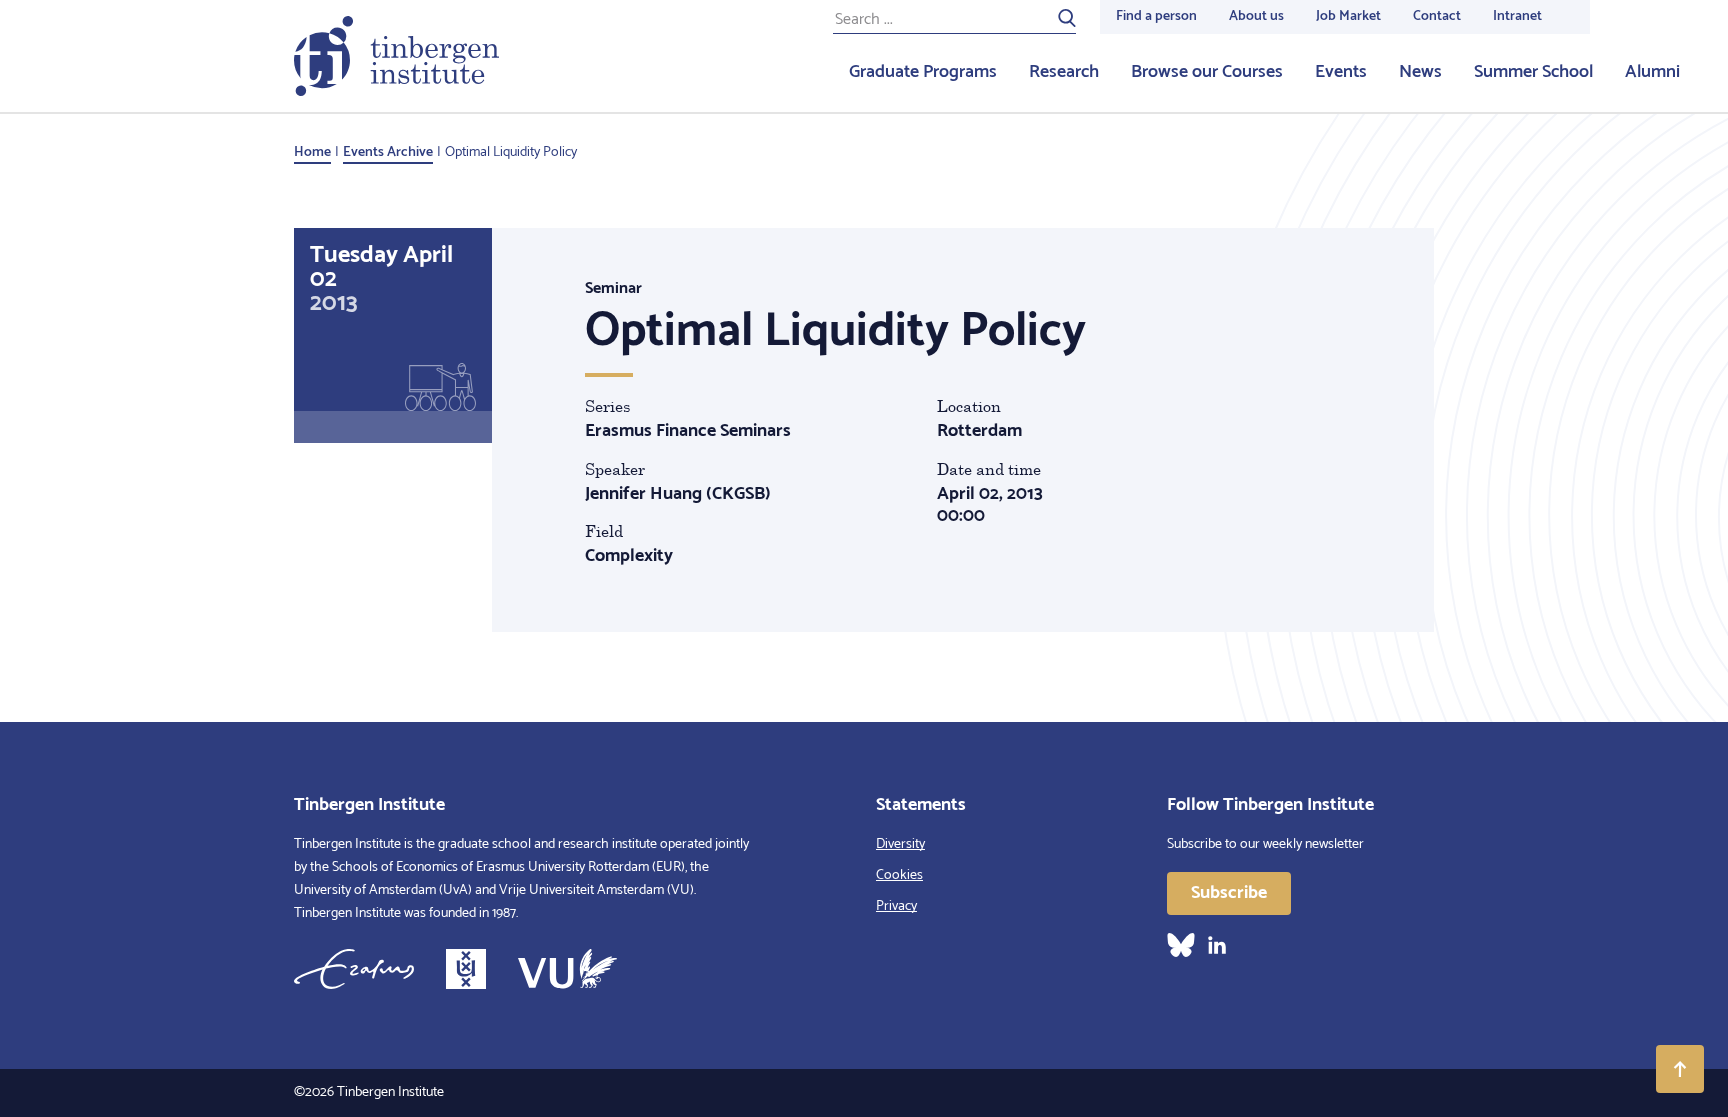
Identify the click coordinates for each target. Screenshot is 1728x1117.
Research (1064, 72)
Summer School (1533, 72)
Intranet (1517, 16)
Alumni (1652, 72)
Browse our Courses (1207, 72)
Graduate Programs (923, 72)
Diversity (900, 844)
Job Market (1348, 16)
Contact (1437, 16)
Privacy (896, 906)
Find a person (1156, 16)
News (1420, 72)
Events (1341, 72)
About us (1256, 16)
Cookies (899, 875)
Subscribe (1229, 893)
